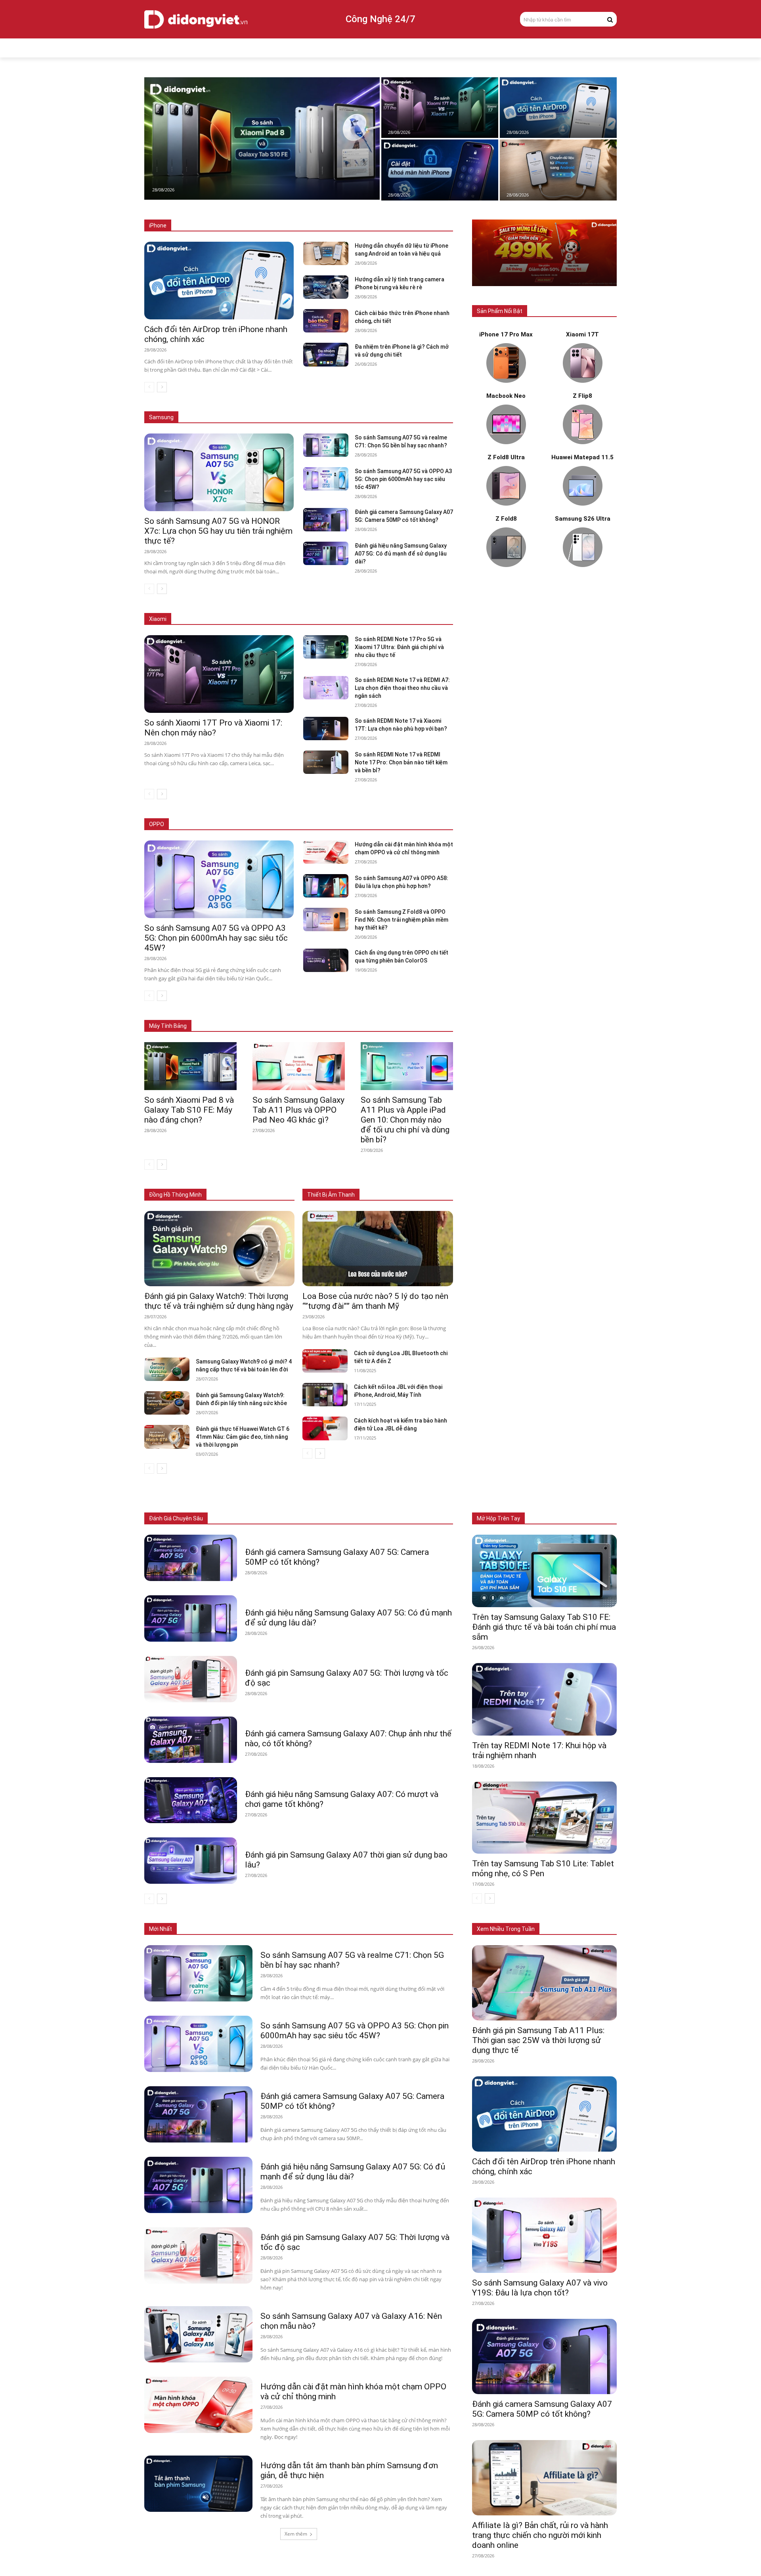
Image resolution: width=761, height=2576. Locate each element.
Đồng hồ (313, 1519)
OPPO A (397, 824)
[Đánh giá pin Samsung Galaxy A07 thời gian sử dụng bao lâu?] (191, 1861)
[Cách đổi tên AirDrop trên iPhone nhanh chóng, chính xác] (558, 108)
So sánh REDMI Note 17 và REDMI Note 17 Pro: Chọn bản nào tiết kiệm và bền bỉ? (401, 762)
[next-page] (162, 387)
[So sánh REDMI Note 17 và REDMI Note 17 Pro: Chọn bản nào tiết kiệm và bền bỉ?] (326, 762)
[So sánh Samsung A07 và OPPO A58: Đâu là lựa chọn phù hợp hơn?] (326, 886)
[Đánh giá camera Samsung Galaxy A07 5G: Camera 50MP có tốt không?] (326, 520)
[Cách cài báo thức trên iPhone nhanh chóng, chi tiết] (326, 321)
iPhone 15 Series (337, 226)
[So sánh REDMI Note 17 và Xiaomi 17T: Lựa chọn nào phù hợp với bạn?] (326, 728)
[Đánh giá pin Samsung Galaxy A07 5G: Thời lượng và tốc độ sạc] (191, 1679)
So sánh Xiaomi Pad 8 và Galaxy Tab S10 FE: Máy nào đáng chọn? (189, 1110)
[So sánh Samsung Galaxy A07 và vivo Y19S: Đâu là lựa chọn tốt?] (544, 2235)
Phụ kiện (396, 1519)
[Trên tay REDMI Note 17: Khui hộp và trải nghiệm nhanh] (544, 1699)
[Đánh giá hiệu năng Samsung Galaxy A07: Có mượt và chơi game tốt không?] (191, 1800)
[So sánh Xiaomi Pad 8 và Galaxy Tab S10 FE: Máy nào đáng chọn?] (262, 138)
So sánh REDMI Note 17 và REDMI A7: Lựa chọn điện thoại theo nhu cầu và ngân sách (402, 688)
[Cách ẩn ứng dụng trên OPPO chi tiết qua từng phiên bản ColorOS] (326, 960)
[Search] (610, 19)
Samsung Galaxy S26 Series (216, 406)
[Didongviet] (196, 19)
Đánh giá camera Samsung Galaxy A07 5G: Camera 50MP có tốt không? (542, 2409)
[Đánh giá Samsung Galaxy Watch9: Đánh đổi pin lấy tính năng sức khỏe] (167, 1403)
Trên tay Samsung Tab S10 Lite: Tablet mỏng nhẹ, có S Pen (543, 1869)
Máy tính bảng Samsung (302, 1014)
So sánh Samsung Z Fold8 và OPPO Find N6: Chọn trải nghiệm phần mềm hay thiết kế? (402, 920)
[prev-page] (149, 387)
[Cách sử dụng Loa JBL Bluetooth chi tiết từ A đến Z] (325, 1361)
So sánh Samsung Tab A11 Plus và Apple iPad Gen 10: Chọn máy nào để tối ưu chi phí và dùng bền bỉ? (405, 1120)
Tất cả (199, 226)
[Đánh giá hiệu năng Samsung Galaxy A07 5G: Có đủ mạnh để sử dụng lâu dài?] (326, 553)
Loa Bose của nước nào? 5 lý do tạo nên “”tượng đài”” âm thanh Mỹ (375, 1301)
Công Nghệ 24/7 (380, 19)
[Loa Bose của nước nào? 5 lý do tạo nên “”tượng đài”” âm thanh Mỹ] (378, 1249)
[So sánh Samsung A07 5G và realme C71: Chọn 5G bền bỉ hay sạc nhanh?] (326, 445)
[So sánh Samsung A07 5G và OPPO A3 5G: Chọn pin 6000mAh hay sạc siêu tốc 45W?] (326, 479)
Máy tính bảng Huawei (428, 1014)
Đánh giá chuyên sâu (176, 1518)
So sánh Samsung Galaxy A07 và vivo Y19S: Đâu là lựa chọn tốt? (540, 2288)
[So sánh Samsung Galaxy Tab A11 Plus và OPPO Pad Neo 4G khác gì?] (299, 1066)
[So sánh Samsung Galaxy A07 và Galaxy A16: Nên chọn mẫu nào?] (198, 2334)
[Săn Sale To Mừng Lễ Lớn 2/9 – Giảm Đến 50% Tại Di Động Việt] (544, 253)
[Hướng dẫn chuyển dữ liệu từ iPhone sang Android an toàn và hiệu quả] (558, 170)
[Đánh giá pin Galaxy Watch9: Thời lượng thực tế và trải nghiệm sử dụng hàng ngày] (219, 1249)
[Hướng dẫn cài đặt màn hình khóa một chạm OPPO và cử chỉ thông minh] (326, 852)
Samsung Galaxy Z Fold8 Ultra (364, 406)
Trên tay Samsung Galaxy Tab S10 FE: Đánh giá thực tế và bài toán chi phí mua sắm (544, 1627)
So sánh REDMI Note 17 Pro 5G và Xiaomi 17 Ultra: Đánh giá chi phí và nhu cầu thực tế (399, 647)
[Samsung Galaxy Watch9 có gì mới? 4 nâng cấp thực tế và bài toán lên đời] (167, 1369)
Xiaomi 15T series (256, 619)
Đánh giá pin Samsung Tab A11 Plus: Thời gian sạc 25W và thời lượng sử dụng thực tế (538, 2040)
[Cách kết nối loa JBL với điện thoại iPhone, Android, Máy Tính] (325, 1395)
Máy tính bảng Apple (239, 1014)
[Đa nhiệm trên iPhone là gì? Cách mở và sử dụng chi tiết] (326, 354)
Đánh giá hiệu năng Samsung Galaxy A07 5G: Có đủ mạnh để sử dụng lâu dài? (401, 554)
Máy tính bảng (275, 1519)
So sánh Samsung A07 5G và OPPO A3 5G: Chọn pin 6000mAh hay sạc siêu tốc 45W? (403, 479)
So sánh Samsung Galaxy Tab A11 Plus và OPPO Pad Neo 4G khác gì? (298, 1110)
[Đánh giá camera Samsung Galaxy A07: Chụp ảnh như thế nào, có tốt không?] (191, 1740)
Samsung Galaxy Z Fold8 (289, 406)
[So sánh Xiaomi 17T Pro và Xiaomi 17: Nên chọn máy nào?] (440, 108)
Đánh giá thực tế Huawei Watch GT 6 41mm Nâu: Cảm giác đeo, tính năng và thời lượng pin (243, 1437)
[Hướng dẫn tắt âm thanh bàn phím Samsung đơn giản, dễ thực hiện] (198, 2484)
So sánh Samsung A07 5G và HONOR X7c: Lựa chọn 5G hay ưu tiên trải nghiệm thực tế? (218, 531)
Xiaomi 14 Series (308, 619)
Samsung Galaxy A (432, 406)
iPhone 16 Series (287, 226)
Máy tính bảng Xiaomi (366, 1014)
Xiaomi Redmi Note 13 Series (372, 619)
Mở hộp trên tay (498, 1518)
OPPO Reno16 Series (353, 824)
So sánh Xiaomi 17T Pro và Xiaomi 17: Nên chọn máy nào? (213, 728)
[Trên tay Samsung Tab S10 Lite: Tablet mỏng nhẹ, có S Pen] (544, 1818)
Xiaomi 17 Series (204, 619)
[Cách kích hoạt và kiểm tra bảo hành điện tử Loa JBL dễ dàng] (325, 1428)
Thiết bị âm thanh (355, 1519)
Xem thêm (296, 2534)
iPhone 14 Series (386, 226)
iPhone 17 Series (237, 226)
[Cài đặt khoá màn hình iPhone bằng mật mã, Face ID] (440, 170)
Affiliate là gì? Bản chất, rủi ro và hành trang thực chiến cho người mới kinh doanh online (540, 2535)
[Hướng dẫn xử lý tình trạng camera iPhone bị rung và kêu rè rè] (326, 287)
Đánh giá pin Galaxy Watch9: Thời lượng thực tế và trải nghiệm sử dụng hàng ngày (219, 1301)
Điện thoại (236, 1519)
